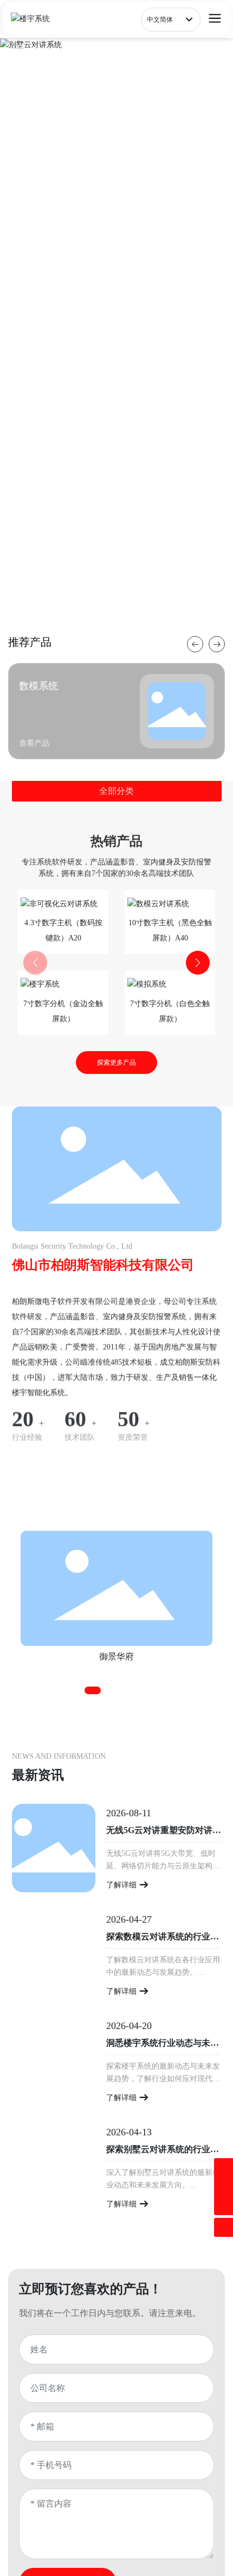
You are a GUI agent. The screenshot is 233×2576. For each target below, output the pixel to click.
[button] (116, 618)
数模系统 (38, 686)
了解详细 (122, 1885)
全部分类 (116, 791)
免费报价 (44, 350)
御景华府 (116, 1656)
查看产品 (102, 350)
